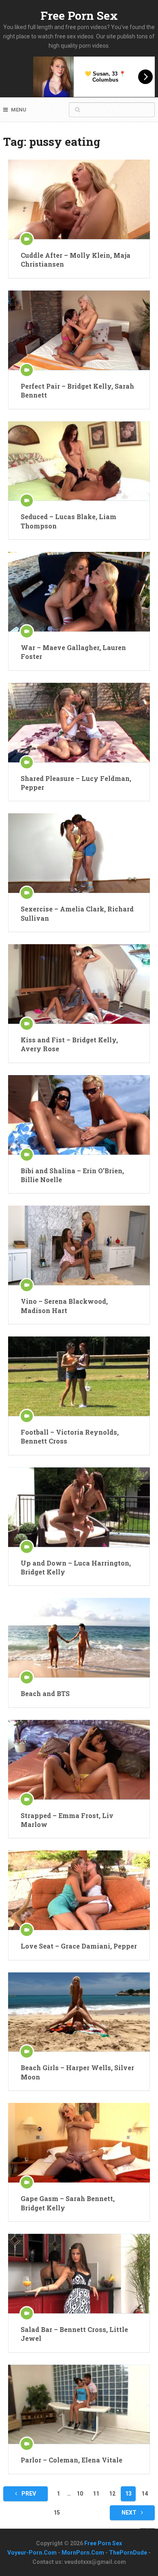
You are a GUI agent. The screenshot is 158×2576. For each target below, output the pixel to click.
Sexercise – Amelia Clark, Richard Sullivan (77, 913)
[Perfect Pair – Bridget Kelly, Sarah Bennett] (79, 330)
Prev (28, 2494)
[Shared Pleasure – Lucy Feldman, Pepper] (79, 723)
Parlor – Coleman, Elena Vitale (72, 2460)
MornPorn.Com (83, 2553)
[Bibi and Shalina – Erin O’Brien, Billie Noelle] (79, 1115)
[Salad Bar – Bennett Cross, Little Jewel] (79, 2274)
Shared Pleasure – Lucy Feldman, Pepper (76, 783)
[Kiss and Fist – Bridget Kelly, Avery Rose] (79, 984)
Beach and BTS (45, 1693)
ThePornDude (128, 2553)
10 (80, 2494)
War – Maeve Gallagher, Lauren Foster (73, 652)
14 (145, 2494)
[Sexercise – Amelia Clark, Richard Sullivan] (79, 853)
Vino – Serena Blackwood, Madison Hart (64, 1306)
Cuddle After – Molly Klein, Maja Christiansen (76, 260)
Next (130, 2513)
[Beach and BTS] (79, 1638)
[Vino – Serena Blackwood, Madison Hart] (79, 1245)
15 (57, 2513)
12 (112, 2494)
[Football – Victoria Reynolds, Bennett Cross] (79, 1376)
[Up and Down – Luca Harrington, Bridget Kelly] (79, 1507)
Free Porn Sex (79, 16)
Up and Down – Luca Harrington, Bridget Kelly (76, 1567)
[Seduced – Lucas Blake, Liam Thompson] (79, 461)
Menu (19, 110)
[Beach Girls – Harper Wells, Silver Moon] (79, 2012)
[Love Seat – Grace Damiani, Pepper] (79, 1890)
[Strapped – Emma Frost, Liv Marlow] (79, 1760)
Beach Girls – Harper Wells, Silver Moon (77, 2072)
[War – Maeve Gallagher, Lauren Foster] (79, 592)
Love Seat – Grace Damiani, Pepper (79, 1946)
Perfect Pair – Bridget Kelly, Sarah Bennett (77, 390)
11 (96, 2494)
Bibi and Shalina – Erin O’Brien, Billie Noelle (72, 1175)
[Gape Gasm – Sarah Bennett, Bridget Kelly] (79, 2143)
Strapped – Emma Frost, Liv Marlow (67, 1820)
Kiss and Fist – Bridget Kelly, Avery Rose (69, 1044)
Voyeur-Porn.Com (32, 2553)
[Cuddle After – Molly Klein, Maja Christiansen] (79, 199)
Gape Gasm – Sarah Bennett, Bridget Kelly (68, 2203)
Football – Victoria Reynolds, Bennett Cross (70, 1436)
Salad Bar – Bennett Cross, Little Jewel (74, 2334)
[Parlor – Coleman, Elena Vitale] (79, 2404)
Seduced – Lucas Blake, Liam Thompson (68, 521)
